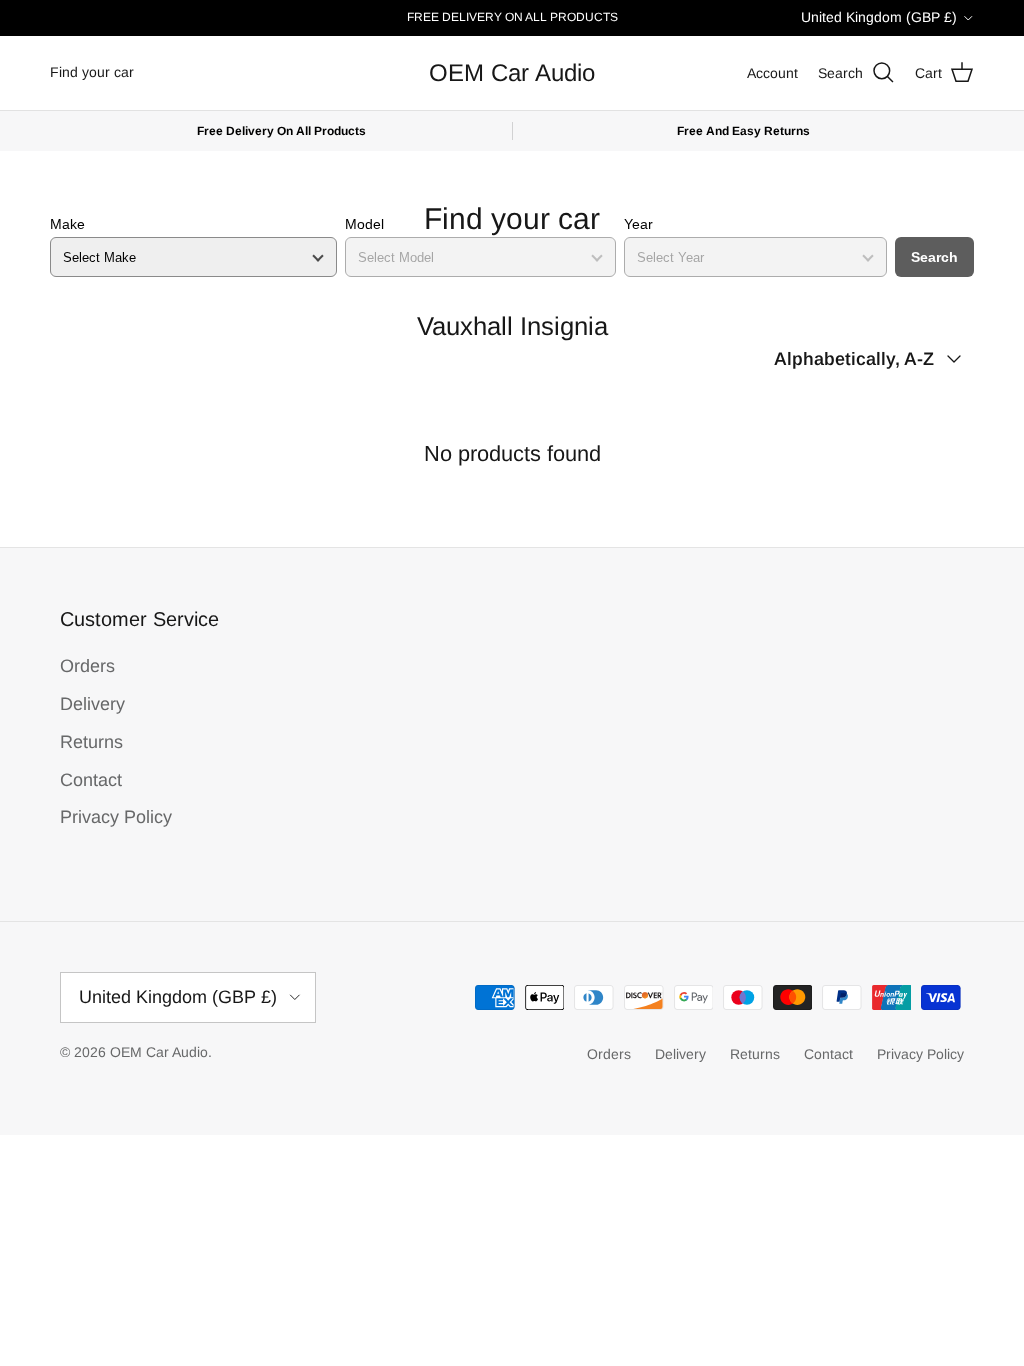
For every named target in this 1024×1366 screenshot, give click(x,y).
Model (364, 224)
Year (638, 224)
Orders (87, 666)
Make (67, 224)
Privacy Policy (116, 817)
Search (934, 257)
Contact (91, 780)
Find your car (92, 72)
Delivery (92, 704)
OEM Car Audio (159, 1052)
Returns (91, 742)
